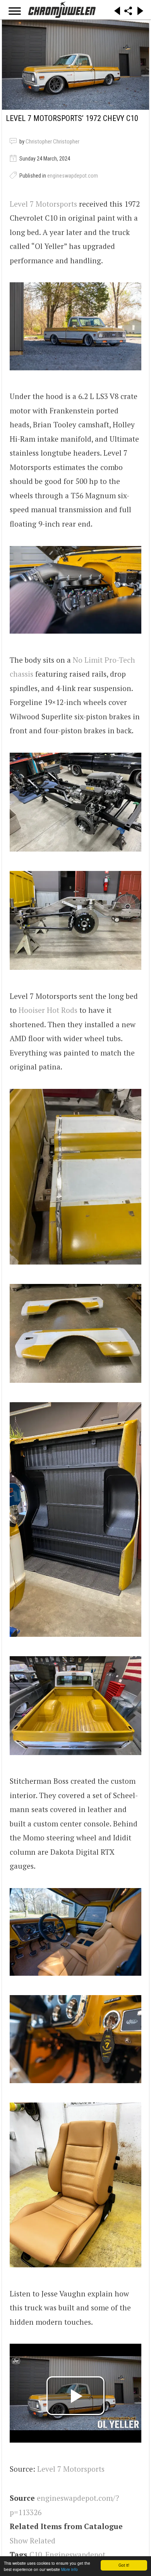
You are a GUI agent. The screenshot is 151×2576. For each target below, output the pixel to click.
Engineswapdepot (75, 2554)
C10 (36, 2554)
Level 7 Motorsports (43, 204)
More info (69, 2569)
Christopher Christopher (52, 142)
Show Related (33, 2541)
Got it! (124, 2565)
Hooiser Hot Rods (48, 1010)
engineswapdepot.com (73, 176)
